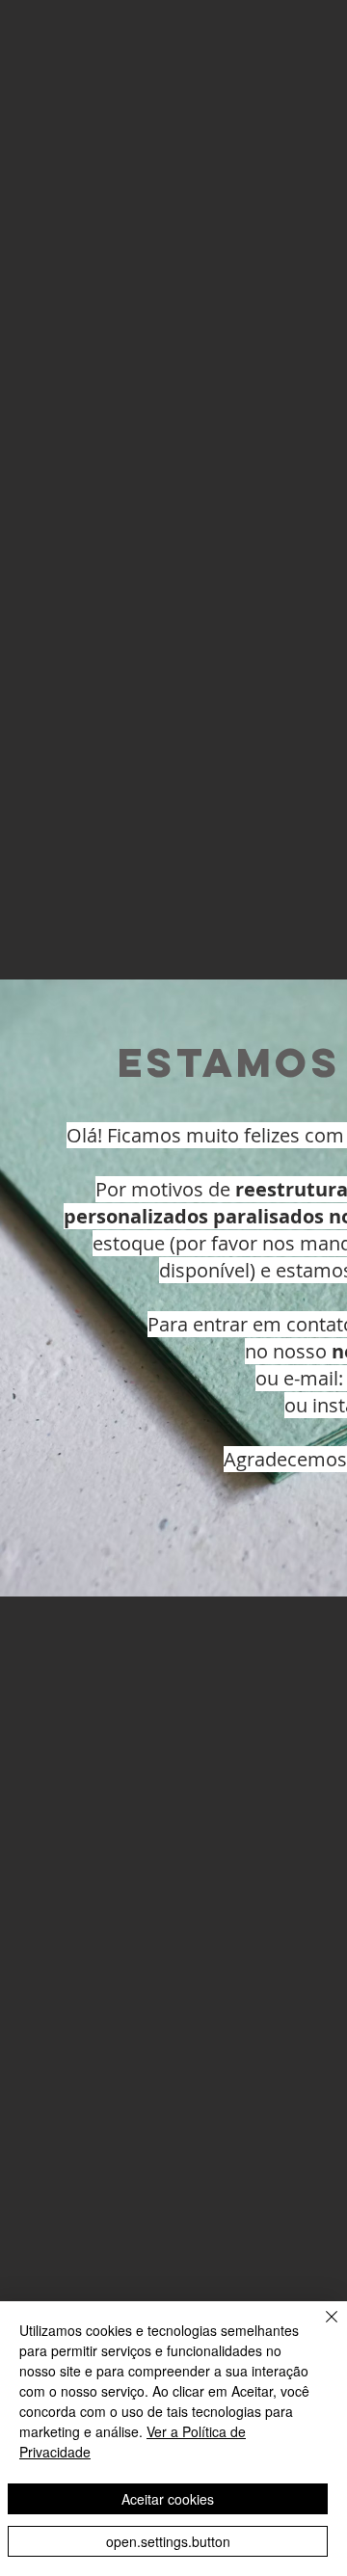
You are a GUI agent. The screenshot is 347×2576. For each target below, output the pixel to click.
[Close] (320, 2328)
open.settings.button (168, 2541)
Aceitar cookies (168, 2499)
